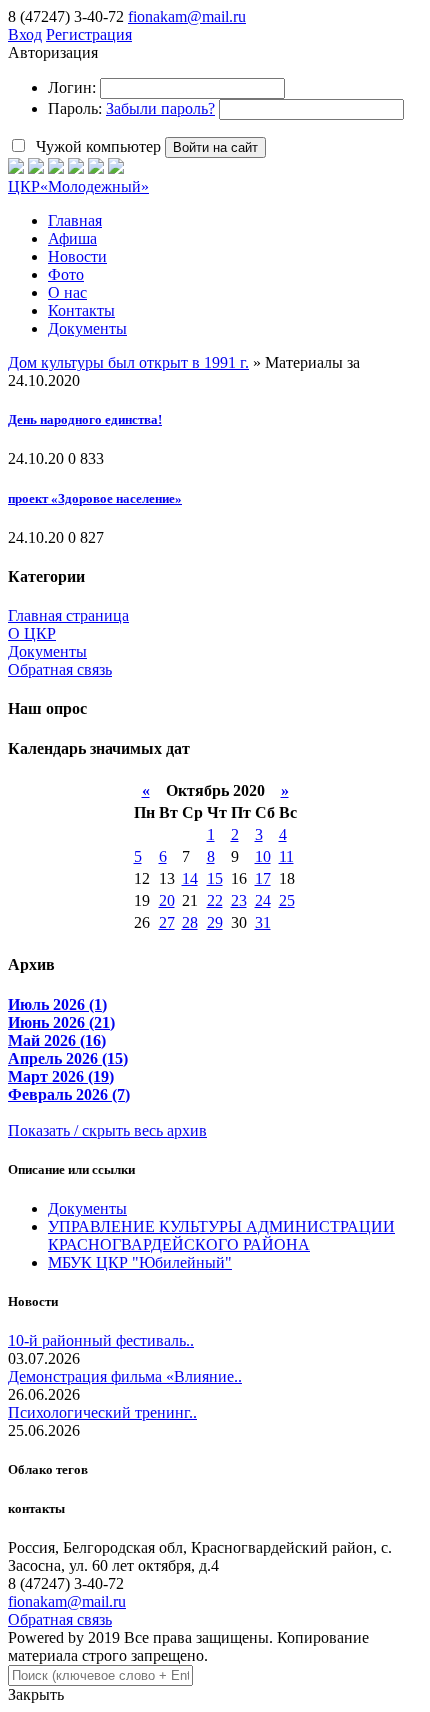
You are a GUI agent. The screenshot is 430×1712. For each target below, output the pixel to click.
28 (190, 922)
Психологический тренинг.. (102, 1412)
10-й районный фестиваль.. (101, 1340)
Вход (25, 34)
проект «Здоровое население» (95, 498)
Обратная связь (60, 669)
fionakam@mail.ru (187, 16)
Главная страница (68, 615)
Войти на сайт (215, 147)
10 (263, 856)
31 (263, 922)
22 (215, 900)
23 (239, 900)
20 (167, 900)
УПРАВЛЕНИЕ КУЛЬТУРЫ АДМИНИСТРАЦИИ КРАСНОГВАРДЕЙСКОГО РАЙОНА (221, 1235)
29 (215, 922)
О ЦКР (32, 633)
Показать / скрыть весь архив (107, 1130)
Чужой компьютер (96, 146)
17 (263, 878)
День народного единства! (85, 419)
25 (287, 900)
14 (190, 878)
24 (263, 900)
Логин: (72, 87)
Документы (47, 651)
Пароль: (75, 108)
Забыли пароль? (160, 108)
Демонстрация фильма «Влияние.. (125, 1376)
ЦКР (78, 186)
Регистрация (89, 34)
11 (286, 856)
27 (167, 922)
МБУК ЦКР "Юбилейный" (140, 1262)
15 (215, 878)
